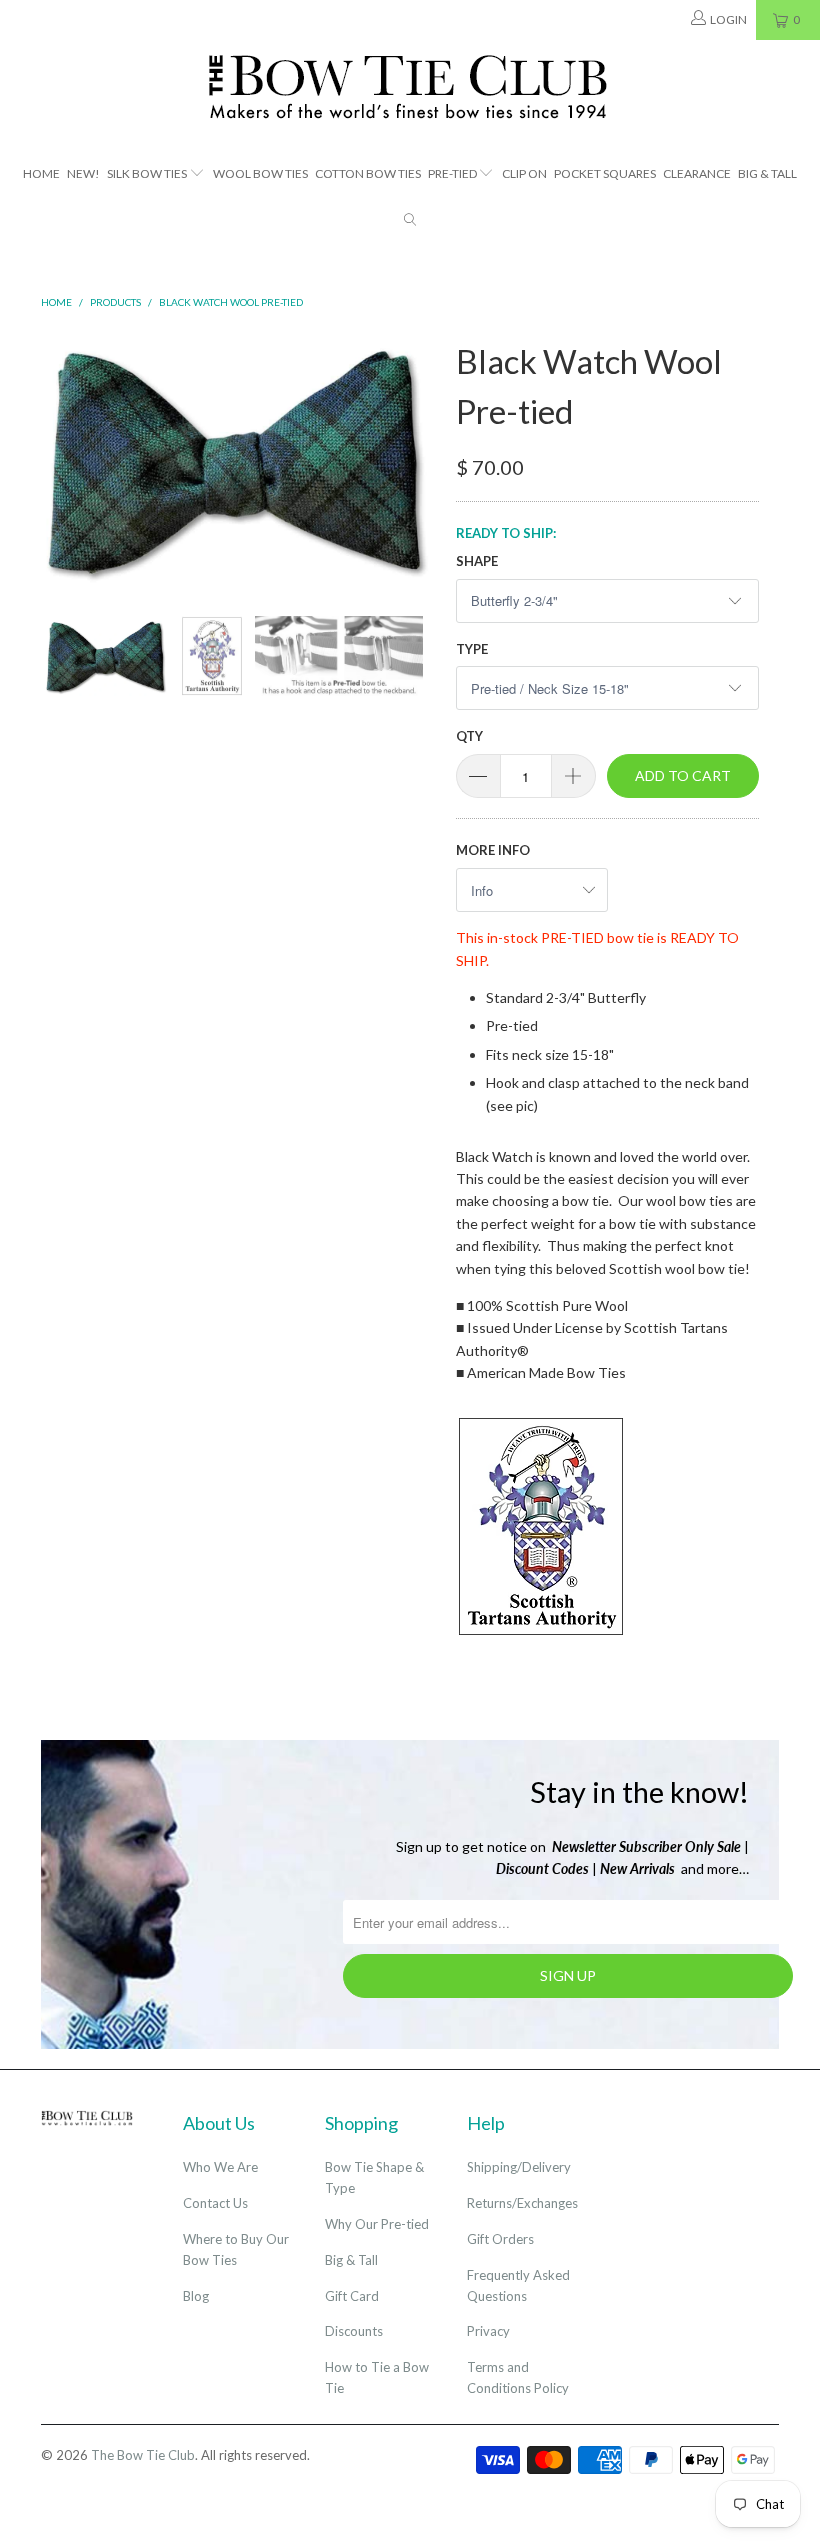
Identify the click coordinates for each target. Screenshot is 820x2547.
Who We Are (220, 2167)
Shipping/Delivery (519, 2167)
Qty (469, 736)
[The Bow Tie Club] (410, 88)
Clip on (524, 173)
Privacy (488, 2331)
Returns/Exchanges (522, 2203)
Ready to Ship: (506, 533)
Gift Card (352, 2296)
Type (472, 649)
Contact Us (215, 2203)
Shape (477, 561)
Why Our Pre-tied (377, 2224)
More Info (493, 850)
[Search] (410, 221)
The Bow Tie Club (143, 2455)
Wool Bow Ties (260, 173)
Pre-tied (452, 173)
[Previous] (61, 459)
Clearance (697, 173)
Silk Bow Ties (147, 173)
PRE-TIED (572, 937)
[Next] (415, 459)
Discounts (354, 2331)
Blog (196, 2296)
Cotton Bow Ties (368, 173)
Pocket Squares (605, 173)
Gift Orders (500, 2239)
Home (41, 173)
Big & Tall (767, 173)
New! (83, 173)
